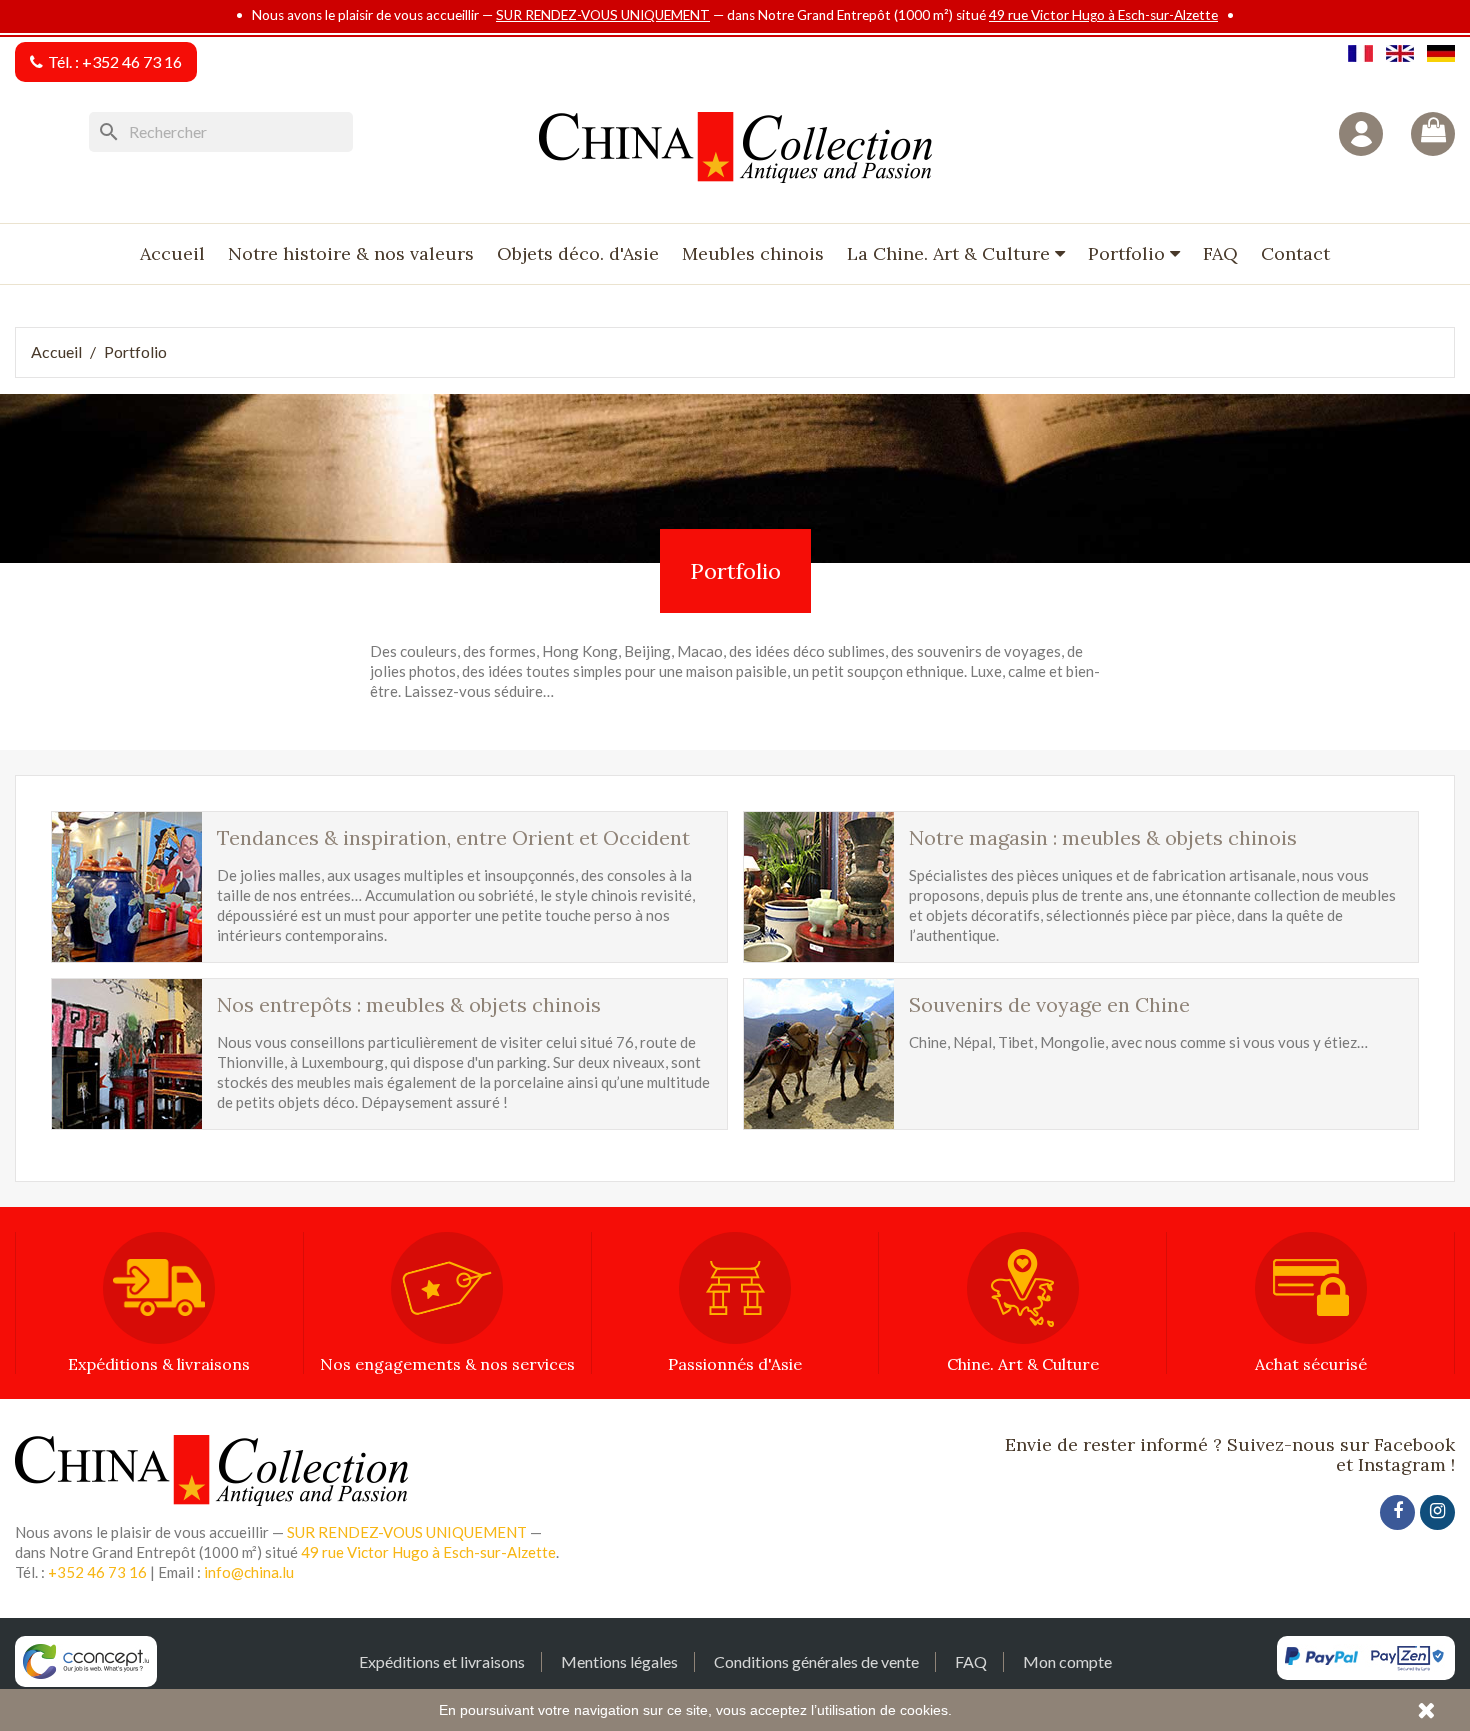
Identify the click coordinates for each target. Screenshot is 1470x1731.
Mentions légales (619, 1661)
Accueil (172, 253)
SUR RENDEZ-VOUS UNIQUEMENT (603, 15)
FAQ (1220, 253)
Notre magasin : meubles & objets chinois (1103, 837)
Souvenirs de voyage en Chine (1049, 1004)
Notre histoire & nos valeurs (351, 253)
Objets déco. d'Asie (578, 253)
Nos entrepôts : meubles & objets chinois (409, 1004)
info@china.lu (249, 1572)
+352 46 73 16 (132, 61)
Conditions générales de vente (816, 1661)
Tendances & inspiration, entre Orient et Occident (453, 837)
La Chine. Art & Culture (951, 253)
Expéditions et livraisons (442, 1661)
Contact (1295, 253)
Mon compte (1067, 1661)
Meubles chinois (753, 253)
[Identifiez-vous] (1361, 134)
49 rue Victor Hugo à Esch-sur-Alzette (1103, 15)
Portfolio (1129, 253)
